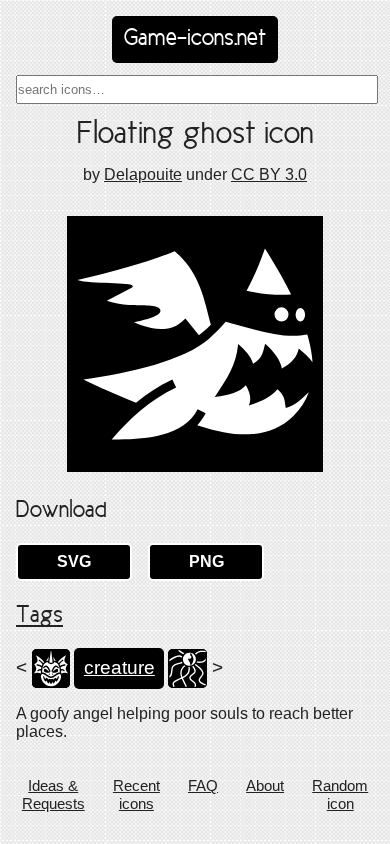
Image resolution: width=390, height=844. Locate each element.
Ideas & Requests (53, 794)
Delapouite (143, 174)
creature (119, 667)
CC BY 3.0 (269, 174)
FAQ (203, 785)
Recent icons (136, 794)
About (265, 785)
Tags (39, 616)
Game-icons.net (195, 39)
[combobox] (197, 89)
